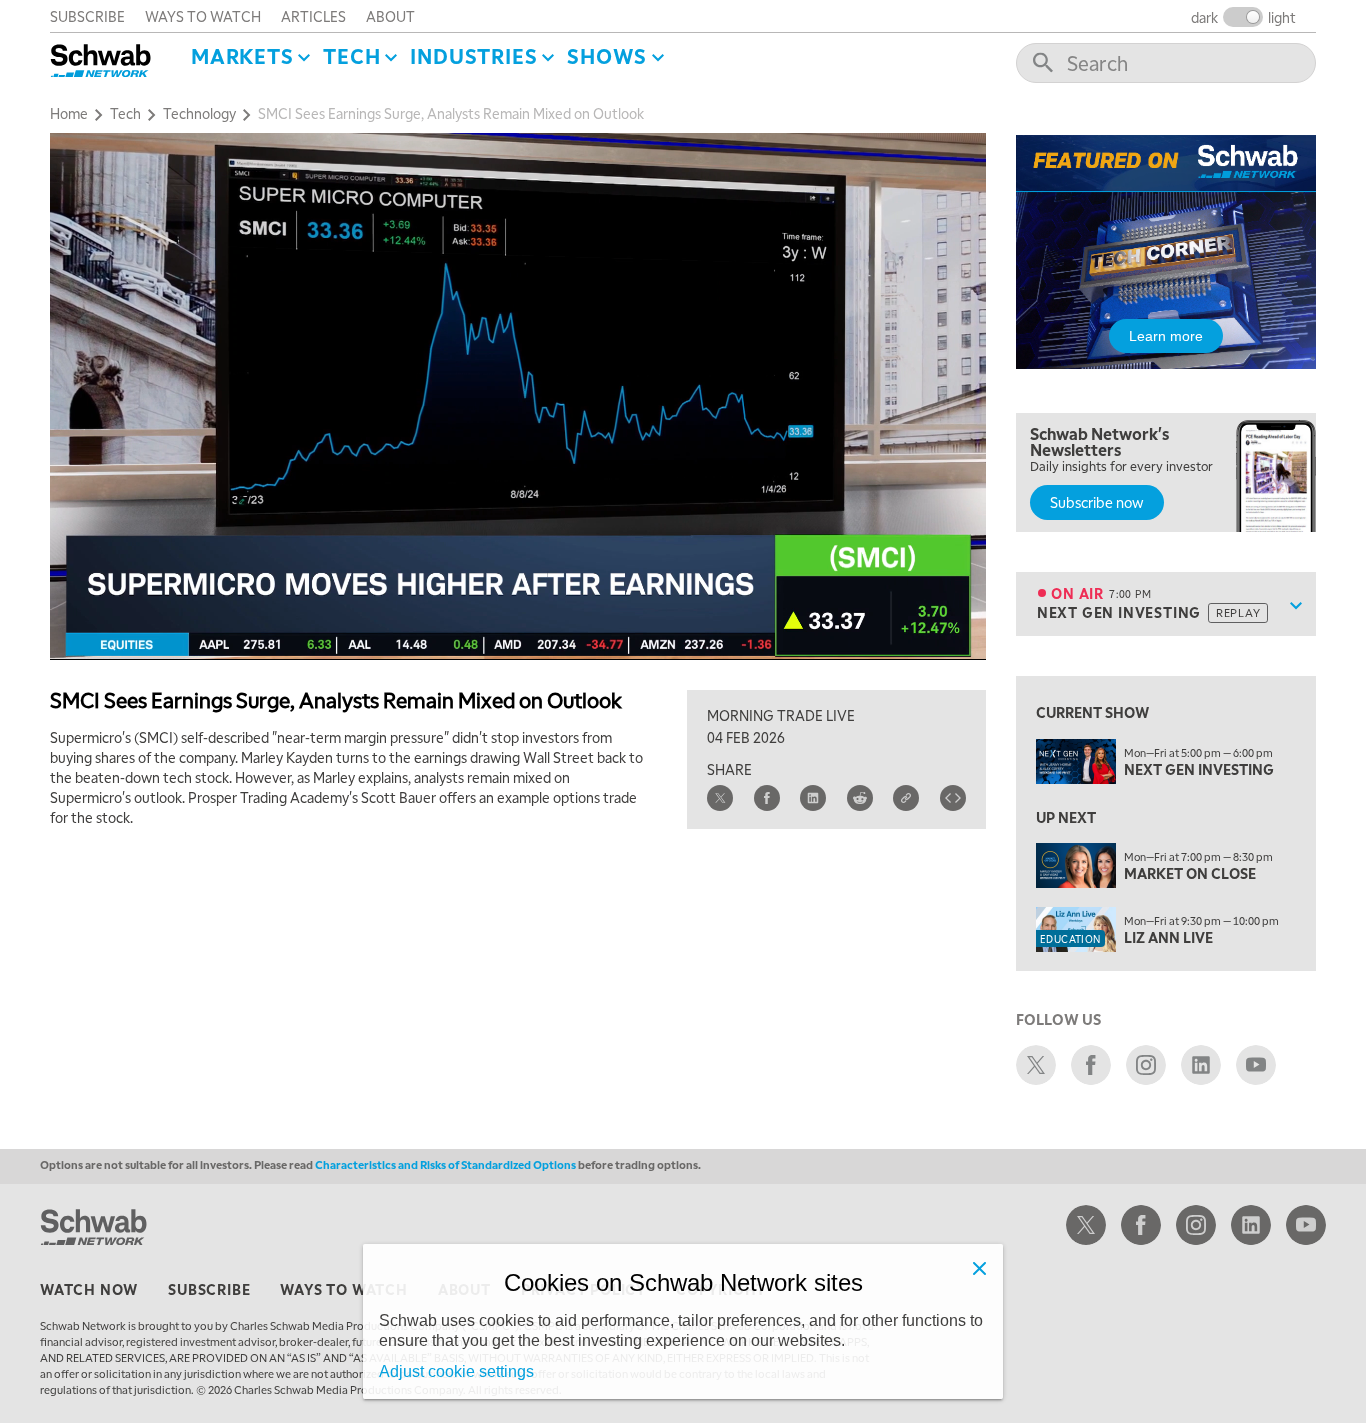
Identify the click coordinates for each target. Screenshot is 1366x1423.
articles (313, 16)
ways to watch (203, 16)
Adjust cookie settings (456, 1371)
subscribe (87, 16)
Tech (351, 56)
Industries (473, 56)
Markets (242, 56)
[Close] (979, 1268)
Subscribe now (1097, 502)
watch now (89, 1289)
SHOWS (607, 56)
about (390, 16)
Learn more (1166, 336)
